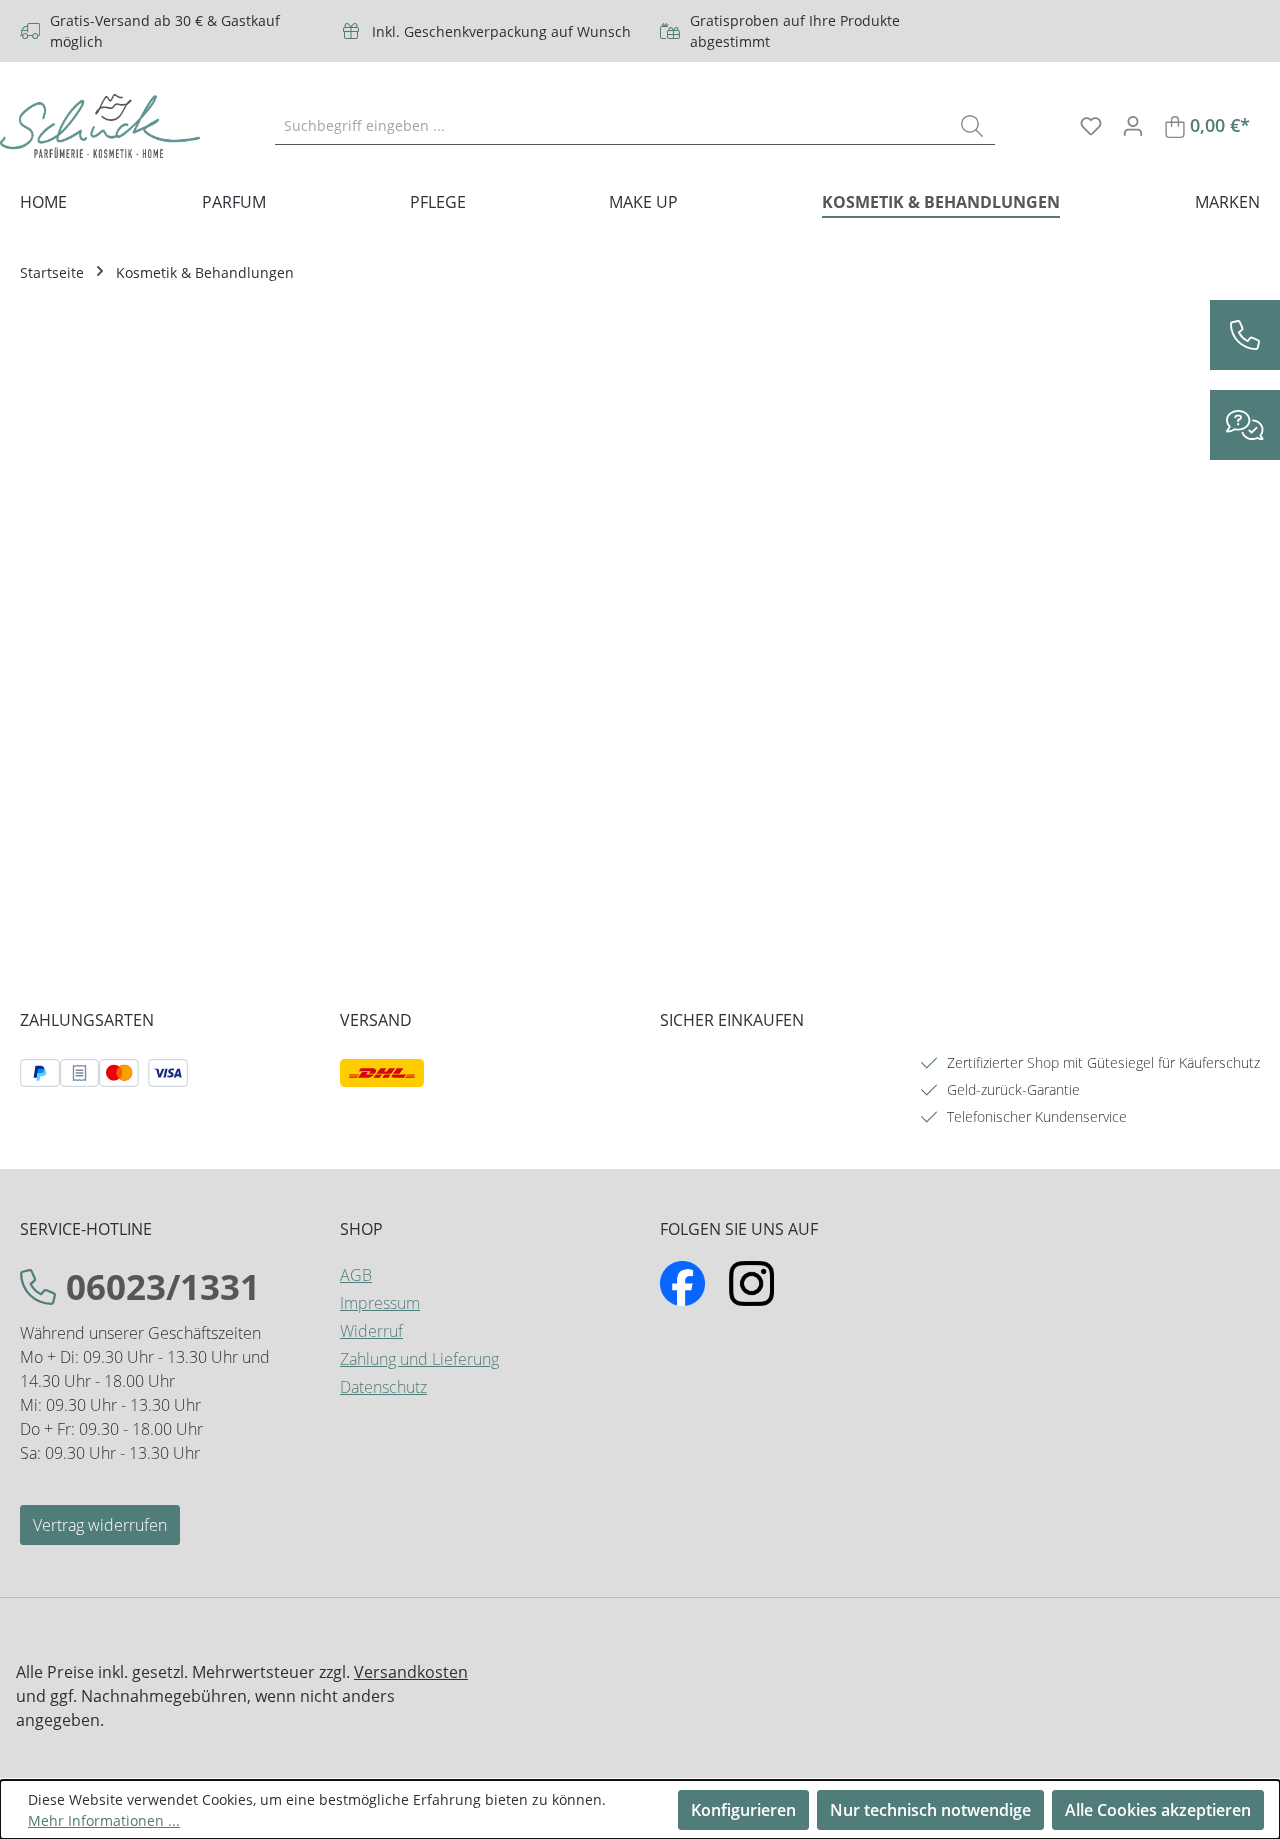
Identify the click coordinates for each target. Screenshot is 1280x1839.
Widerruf (371, 1331)
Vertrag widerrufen (100, 1525)
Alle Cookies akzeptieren (1158, 1810)
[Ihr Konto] (1133, 125)
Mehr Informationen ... (104, 1820)
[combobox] (612, 125)
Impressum (380, 1303)
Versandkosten (411, 1672)
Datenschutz (383, 1387)
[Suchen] (972, 125)
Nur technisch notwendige (930, 1810)
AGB (356, 1275)
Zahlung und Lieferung (419, 1359)
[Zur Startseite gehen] (100, 126)
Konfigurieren (743, 1810)
